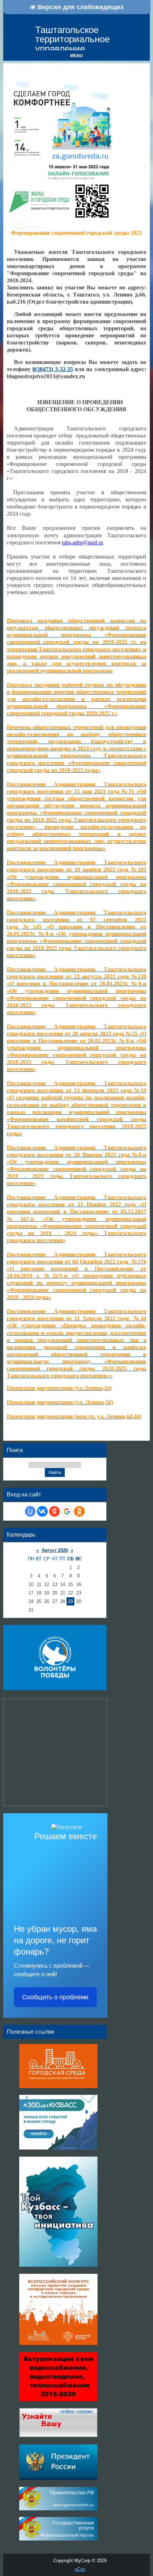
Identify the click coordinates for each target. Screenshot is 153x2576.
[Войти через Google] (67, 1511)
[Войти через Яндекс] (54, 1511)
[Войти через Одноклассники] (79, 1511)
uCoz (80, 2569)
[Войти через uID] (30, 1511)
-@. (83, 542)
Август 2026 (55, 1550)
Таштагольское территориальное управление (72, 39)
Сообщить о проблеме (55, 1997)
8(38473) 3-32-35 (52, 369)
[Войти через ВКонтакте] (42, 1511)
